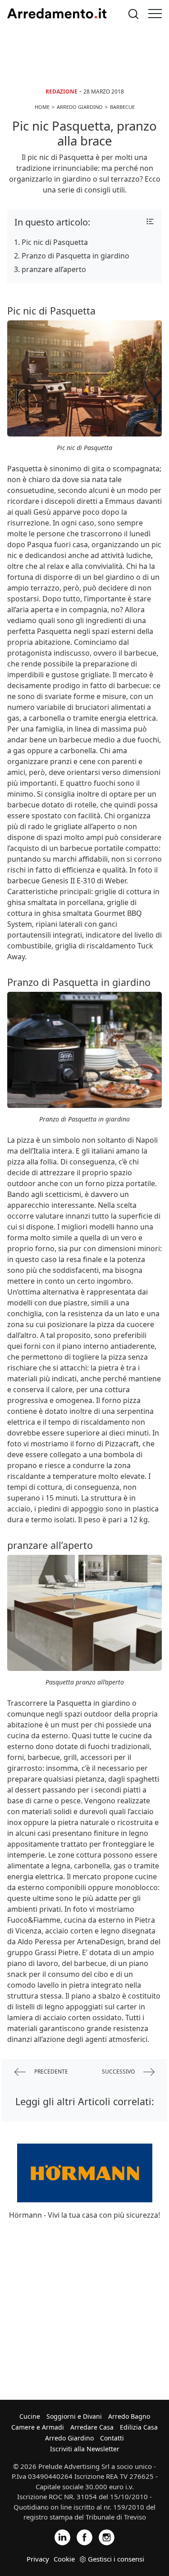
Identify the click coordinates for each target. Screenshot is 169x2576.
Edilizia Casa (139, 2427)
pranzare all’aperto (54, 269)
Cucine (30, 2416)
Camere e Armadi (38, 2427)
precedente (50, 2072)
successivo (119, 2072)
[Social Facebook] (84, 2536)
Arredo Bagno (129, 2416)
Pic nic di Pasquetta (55, 242)
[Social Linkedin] (62, 2536)
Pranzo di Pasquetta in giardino (75, 256)
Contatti (112, 2438)
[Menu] (155, 14)
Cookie (64, 2559)
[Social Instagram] (107, 2536)
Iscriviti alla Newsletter (85, 2449)
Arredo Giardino (69, 2438)
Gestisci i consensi (116, 2559)
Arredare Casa (92, 2427)
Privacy (38, 2559)
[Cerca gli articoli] (133, 14)
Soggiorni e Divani (74, 2416)
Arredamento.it (57, 14)
